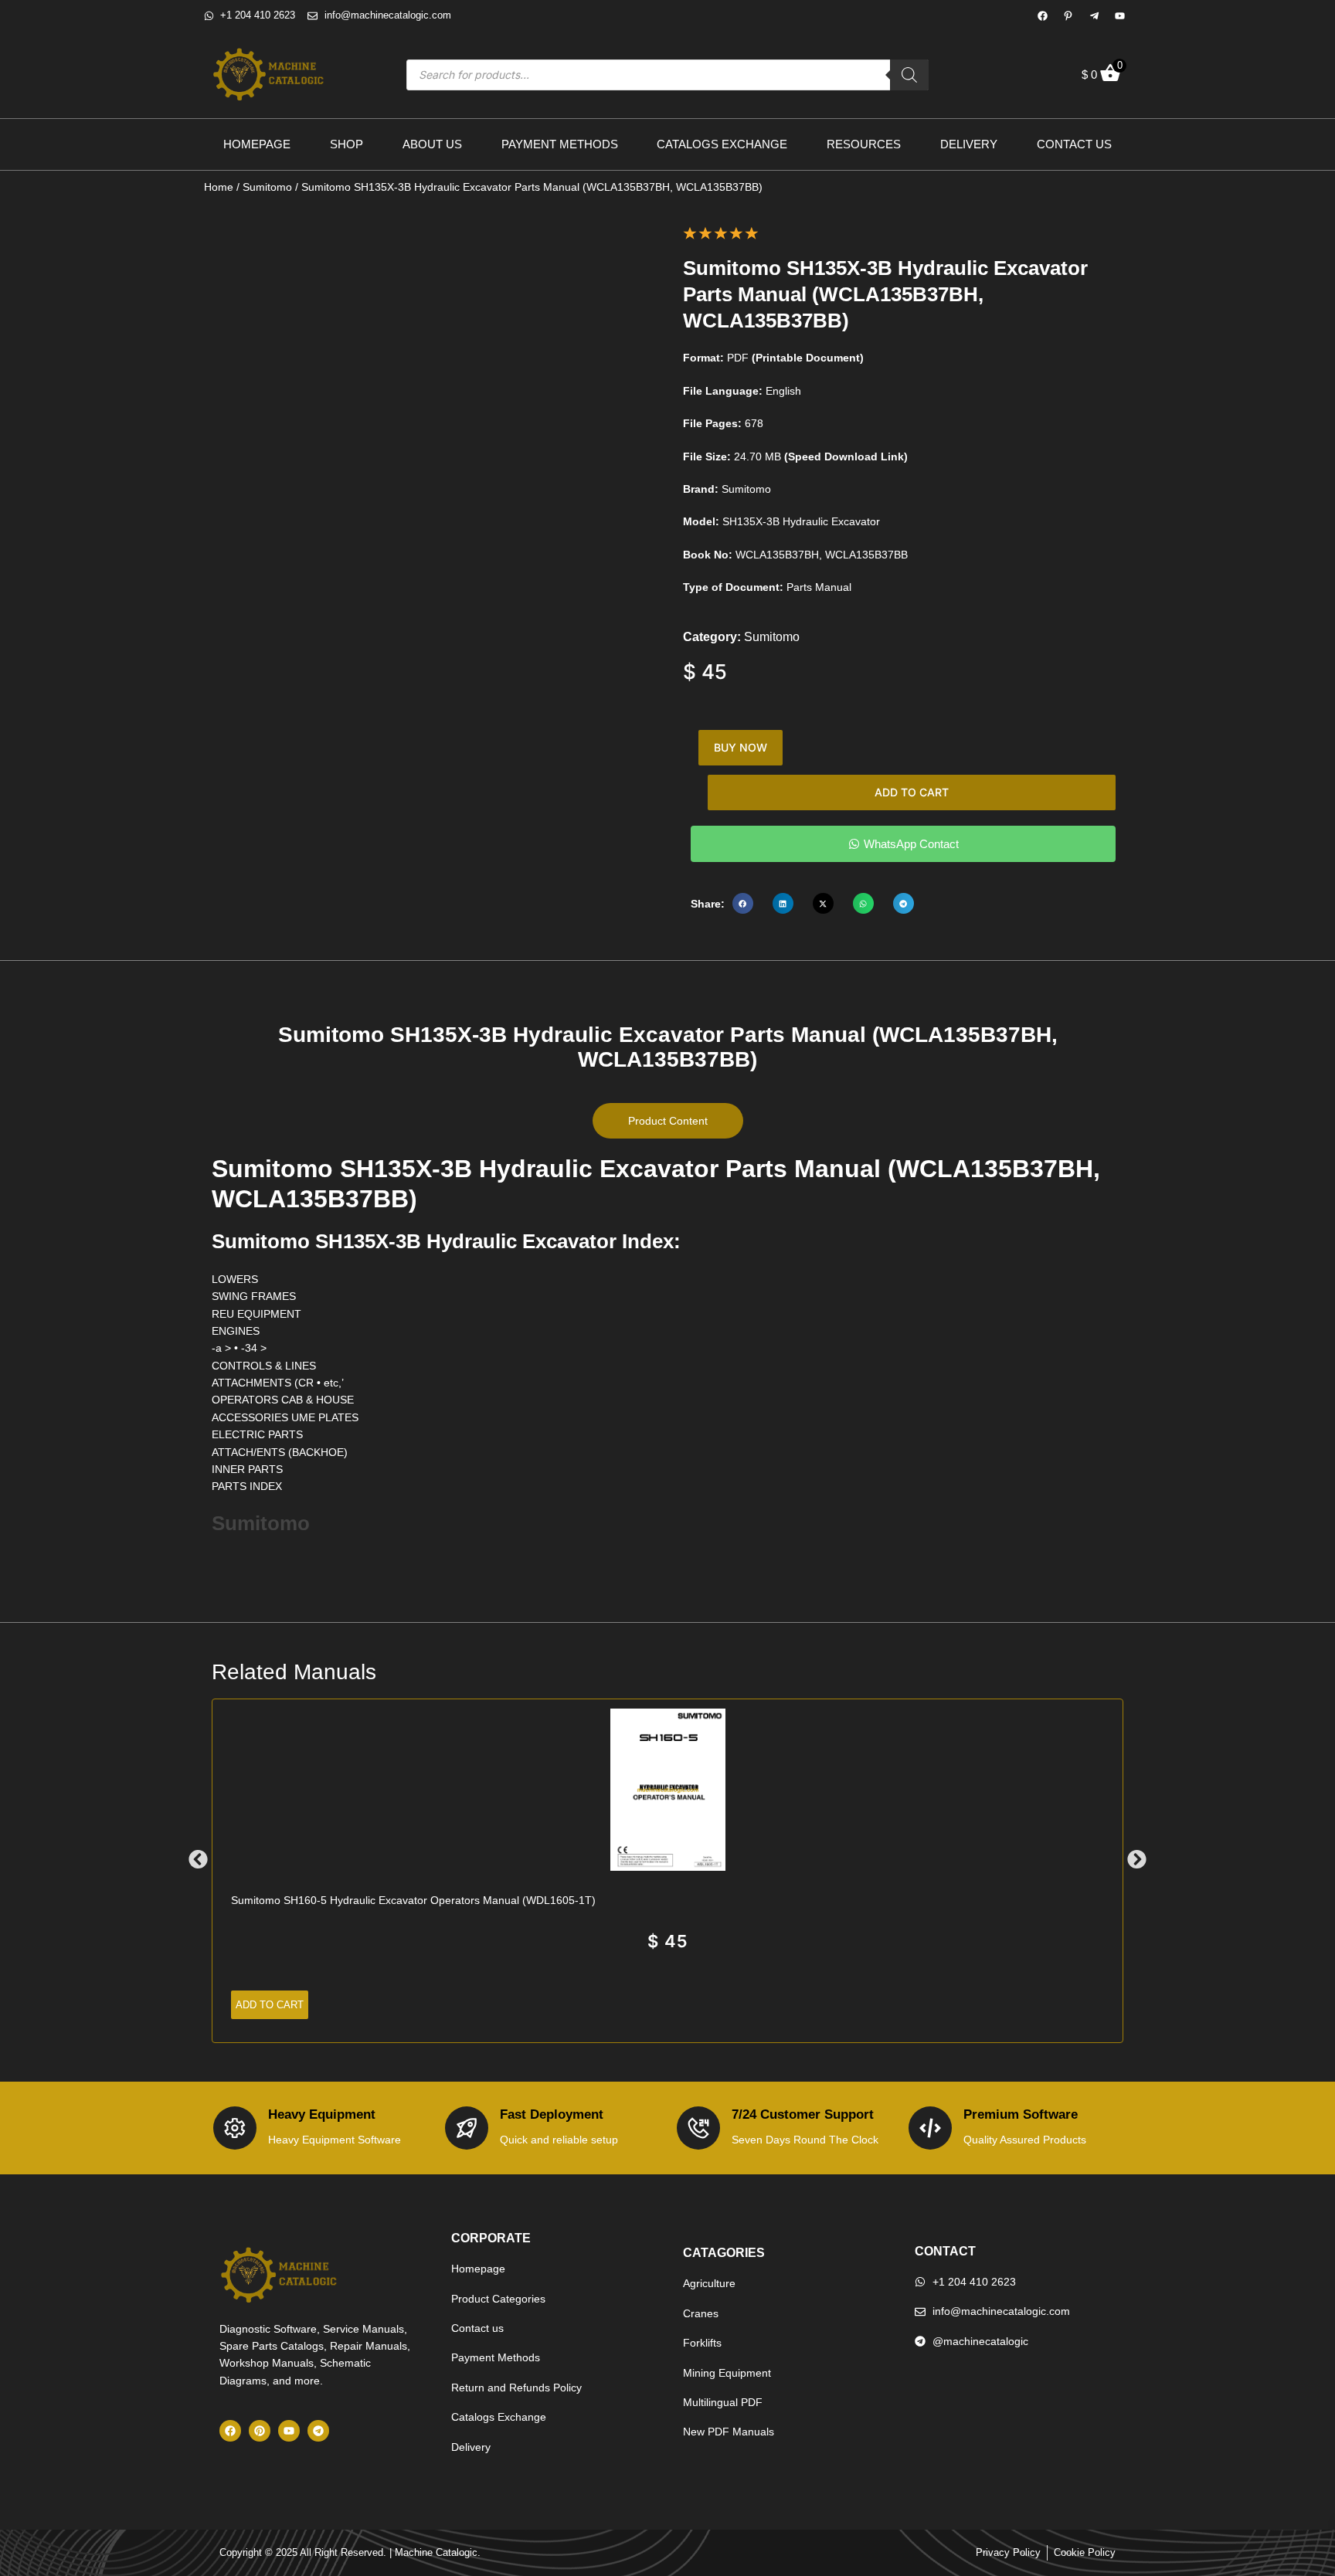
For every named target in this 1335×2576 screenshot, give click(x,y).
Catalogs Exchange (722, 144)
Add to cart (912, 792)
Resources (864, 144)
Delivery (969, 144)
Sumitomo (267, 187)
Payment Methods (560, 144)
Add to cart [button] (270, 2005)
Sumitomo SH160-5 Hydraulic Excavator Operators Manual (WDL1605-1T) (413, 1900)
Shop (346, 144)
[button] (743, 903)
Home (219, 187)
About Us (432, 144)
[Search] (909, 75)
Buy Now (741, 747)
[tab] (668, 1121)
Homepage (257, 144)
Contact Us (1074, 144)
